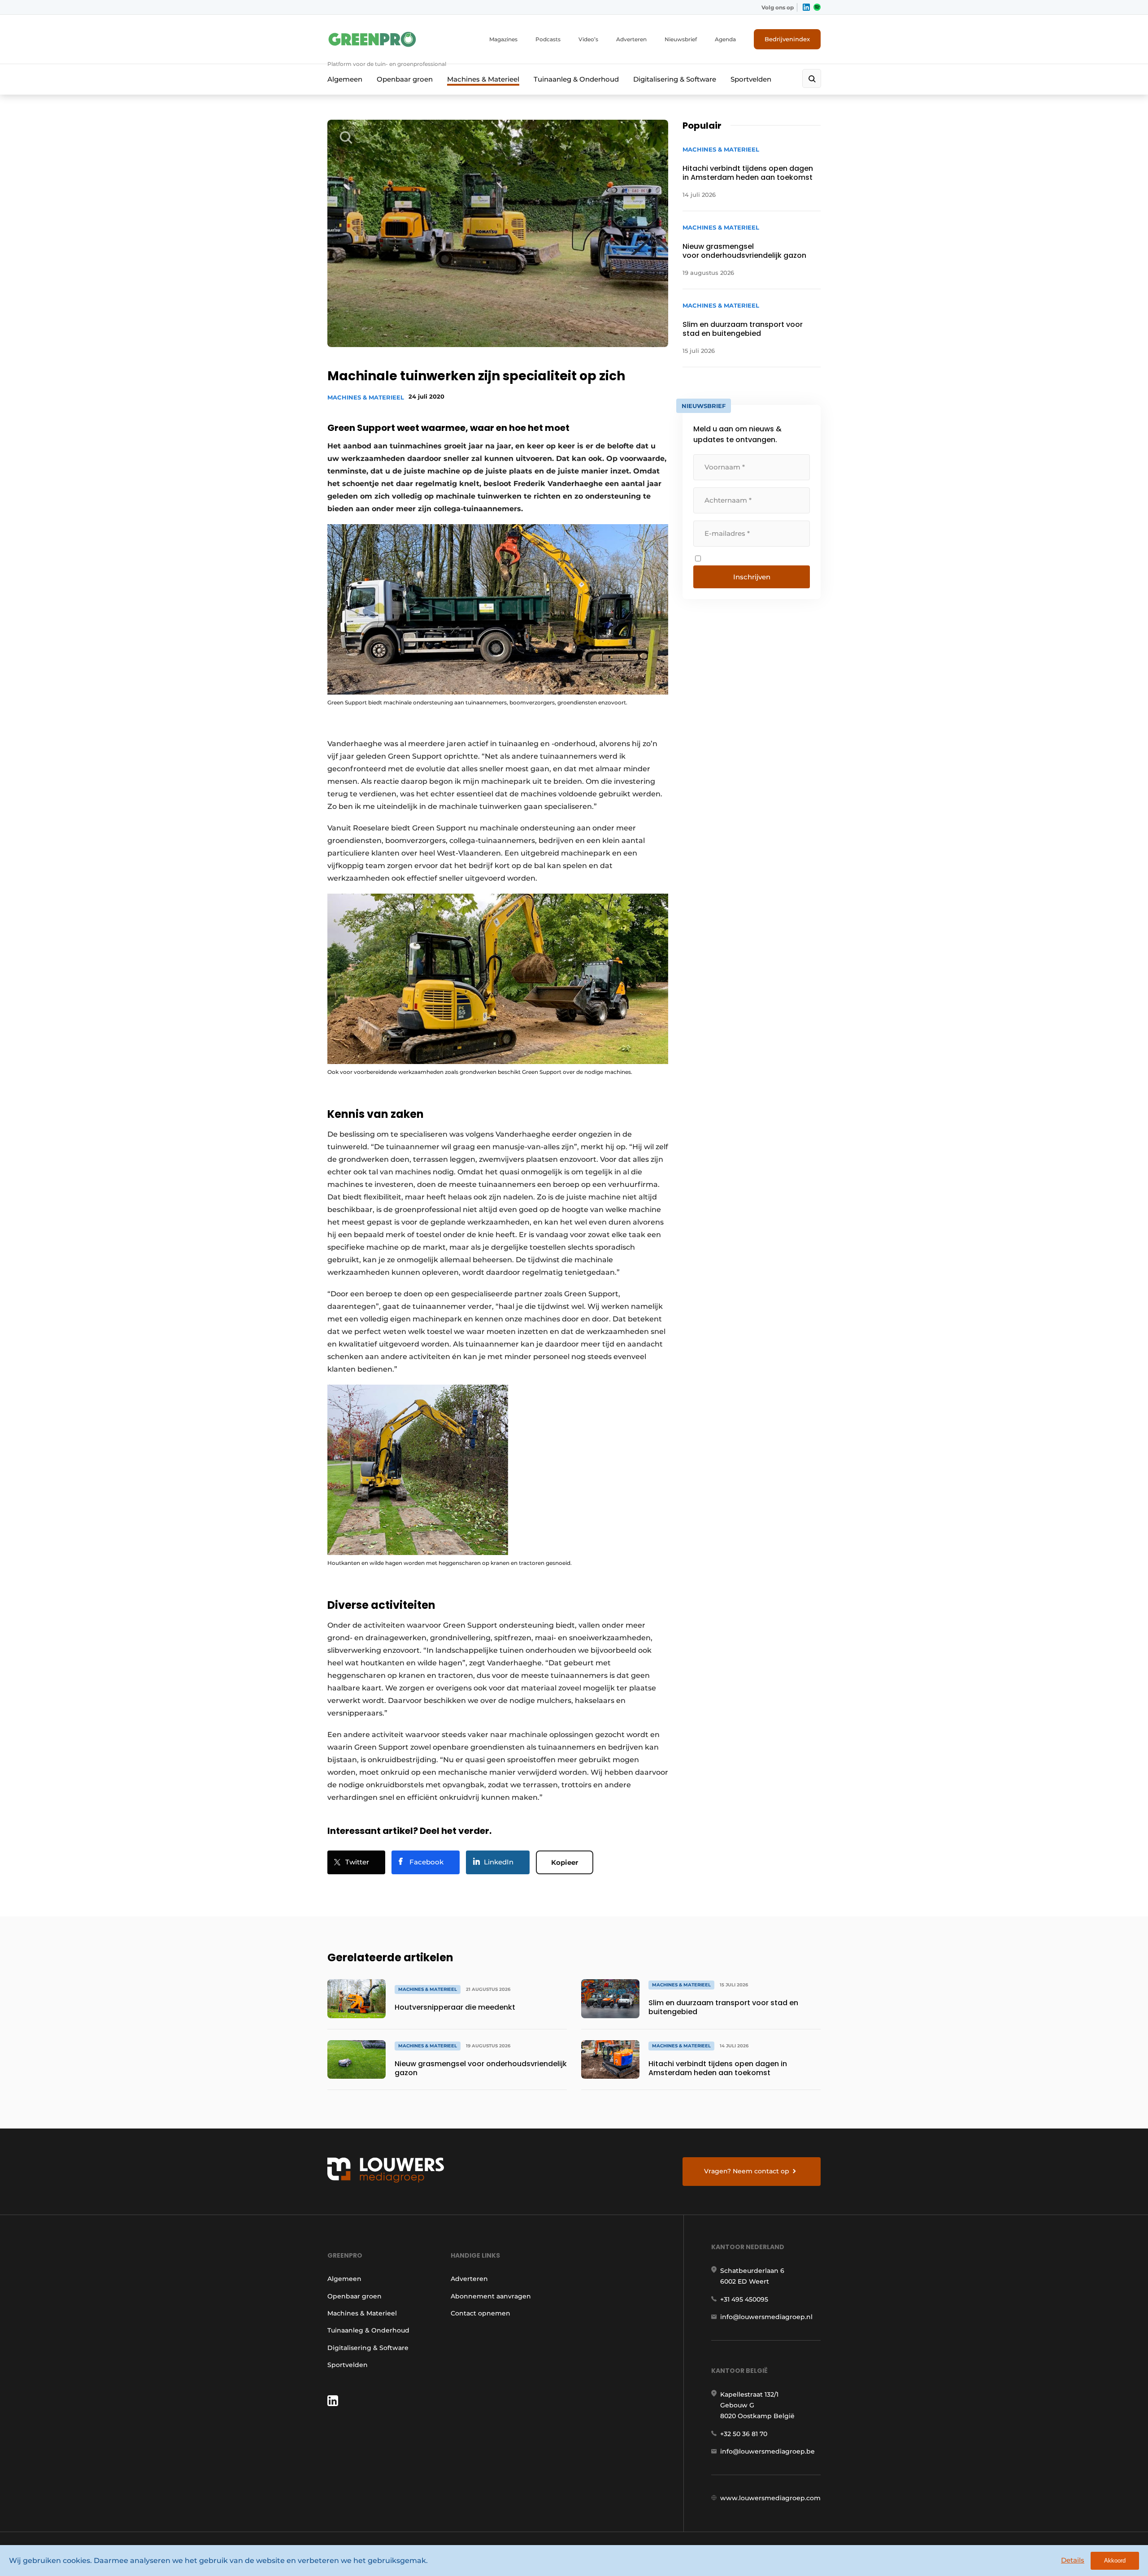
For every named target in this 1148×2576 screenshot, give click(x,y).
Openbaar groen (405, 79)
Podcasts (548, 39)
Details (1073, 2560)
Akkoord (1115, 2561)
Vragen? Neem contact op (747, 2171)
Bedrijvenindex (787, 39)
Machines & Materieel (483, 79)
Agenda (725, 39)
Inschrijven (752, 577)
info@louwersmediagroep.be (768, 2451)
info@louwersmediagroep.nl (766, 2317)
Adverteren (631, 39)
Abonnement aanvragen (491, 2296)
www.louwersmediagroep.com (770, 2498)
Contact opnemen (481, 2313)
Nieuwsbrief (681, 39)
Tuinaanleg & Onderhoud (576, 79)
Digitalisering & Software (675, 79)
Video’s (588, 39)
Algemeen (345, 79)
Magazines (503, 39)
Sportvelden (751, 79)
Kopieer (565, 1862)
